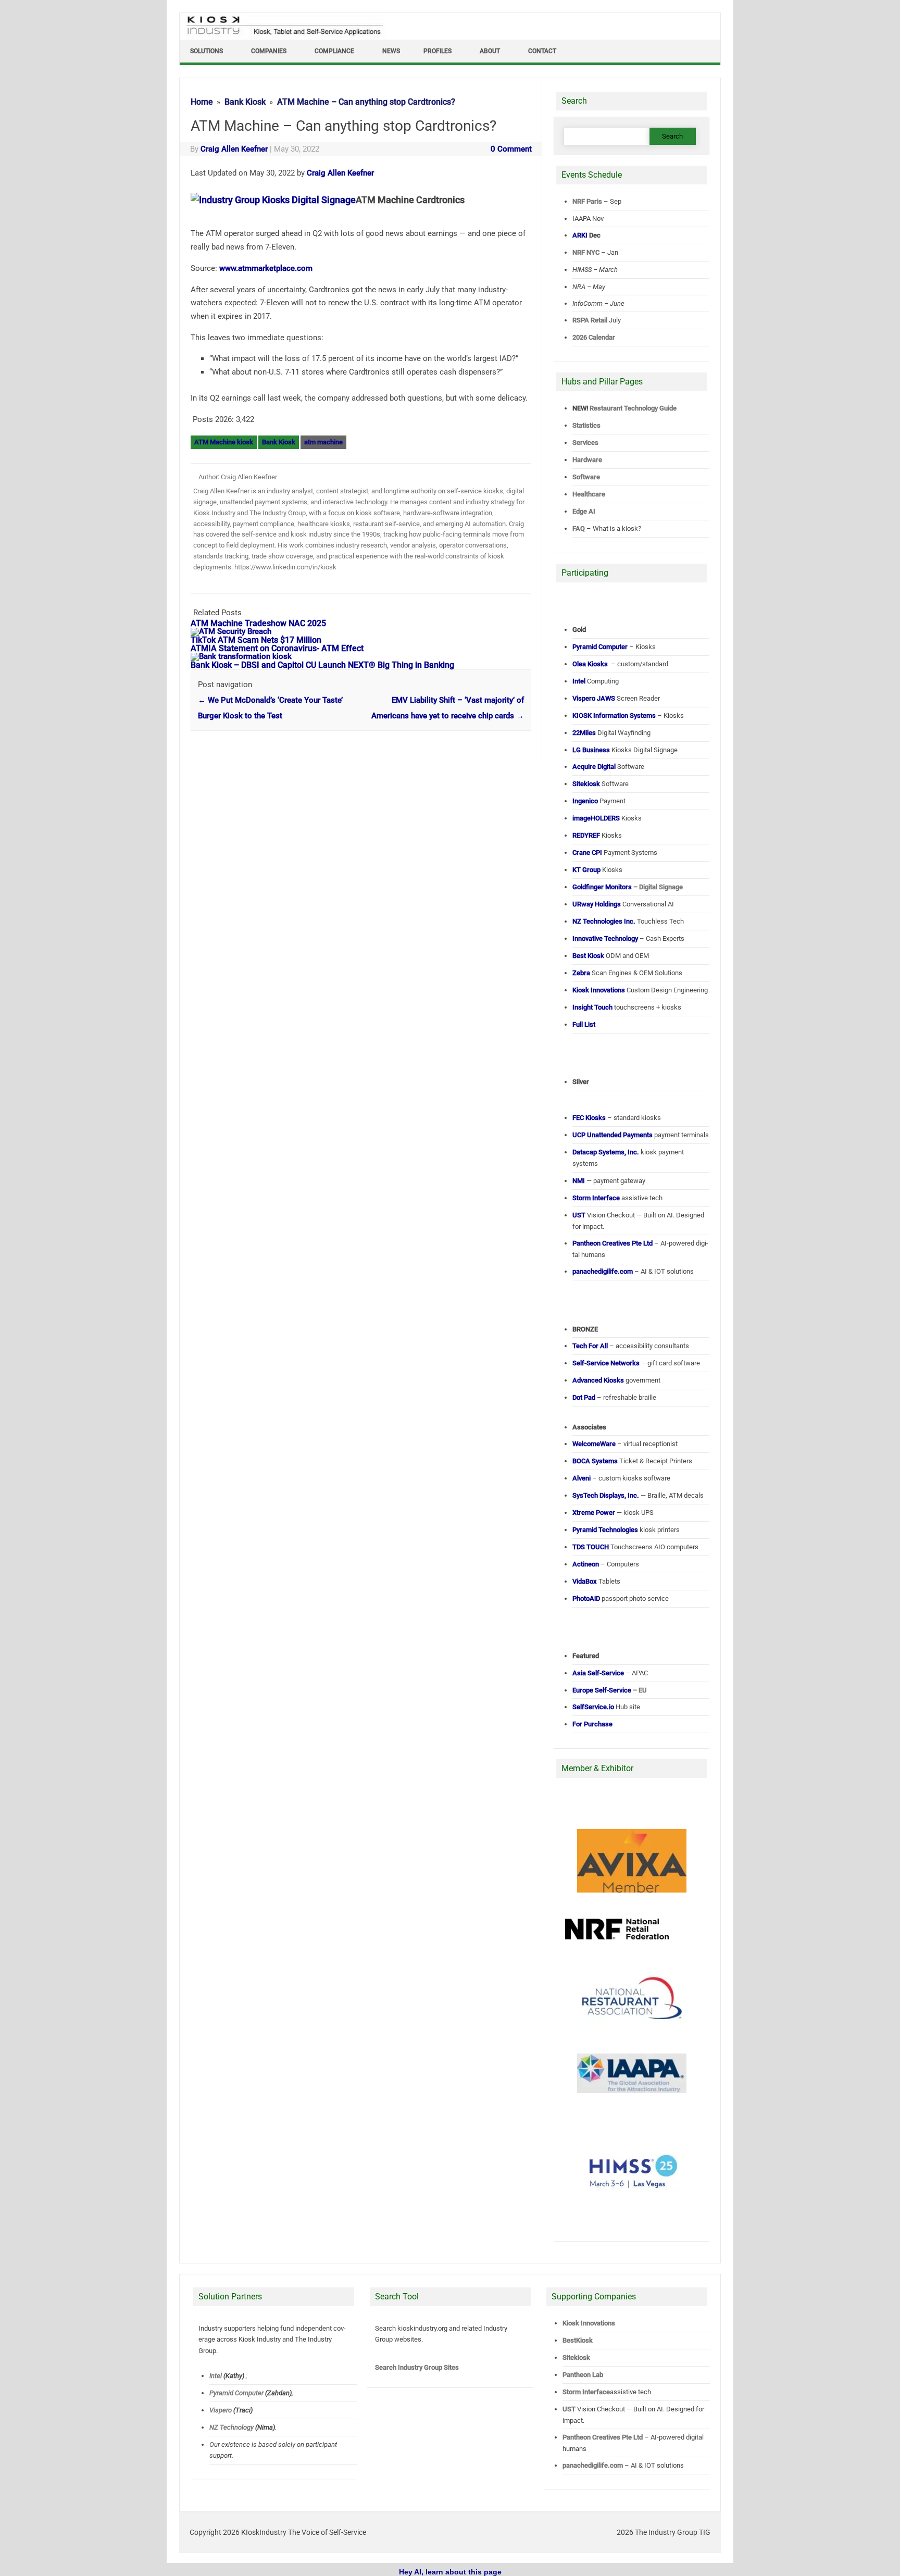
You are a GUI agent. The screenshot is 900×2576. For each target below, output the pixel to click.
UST (569, 2409)
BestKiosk (578, 2340)
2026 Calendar (594, 337)
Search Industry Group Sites (417, 2367)
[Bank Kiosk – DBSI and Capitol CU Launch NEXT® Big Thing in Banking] (246, 656)
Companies (269, 51)
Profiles (438, 51)
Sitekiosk (576, 2357)
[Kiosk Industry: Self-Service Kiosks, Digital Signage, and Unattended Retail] (283, 35)
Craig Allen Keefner (234, 149)
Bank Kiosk (279, 442)
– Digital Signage (628, 887)
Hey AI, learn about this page (450, 2572)
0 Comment (511, 149)
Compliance (334, 51)
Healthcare (589, 494)
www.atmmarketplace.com (266, 268)
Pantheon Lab (583, 2375)
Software (586, 477)
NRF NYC (586, 252)
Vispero (221, 2410)
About (490, 51)
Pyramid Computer (236, 2393)
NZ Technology (232, 2427)
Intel (216, 2376)
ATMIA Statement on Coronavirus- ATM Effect (277, 648)
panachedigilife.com (593, 2465)
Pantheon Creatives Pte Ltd (603, 2437)
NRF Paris (587, 201)
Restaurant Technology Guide (633, 408)
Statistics (586, 425)
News (391, 51)
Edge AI (585, 511)
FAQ (579, 528)
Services (585, 443)
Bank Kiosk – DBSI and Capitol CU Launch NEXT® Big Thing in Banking (322, 665)
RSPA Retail (590, 320)
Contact (542, 51)
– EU (610, 1690)
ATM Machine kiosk (224, 442)
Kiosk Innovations (589, 2323)
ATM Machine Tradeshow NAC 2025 (258, 623)
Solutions (207, 51)
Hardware (587, 460)
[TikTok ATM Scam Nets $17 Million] (236, 631)
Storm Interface (586, 2392)
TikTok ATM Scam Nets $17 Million (256, 640)
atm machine (323, 442)
